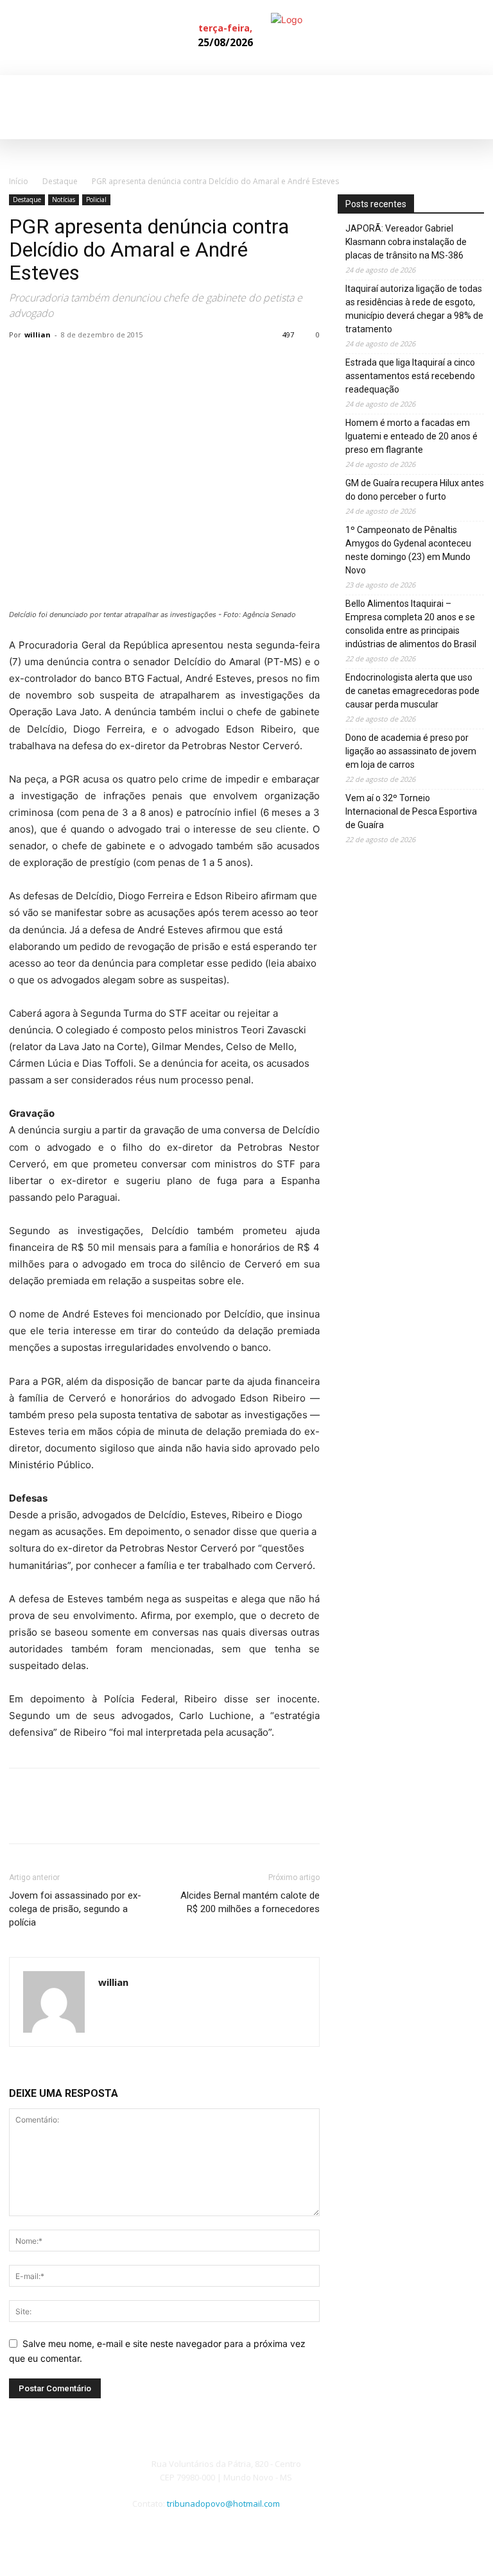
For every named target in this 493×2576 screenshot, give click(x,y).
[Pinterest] (81, 364)
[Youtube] (378, 2510)
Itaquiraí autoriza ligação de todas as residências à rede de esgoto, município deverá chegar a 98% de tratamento (414, 309)
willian (38, 335)
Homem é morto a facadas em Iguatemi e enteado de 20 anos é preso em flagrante (411, 436)
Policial (96, 199)
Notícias (64, 199)
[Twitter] (51, 364)
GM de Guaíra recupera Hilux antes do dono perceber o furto (415, 490)
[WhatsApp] (110, 364)
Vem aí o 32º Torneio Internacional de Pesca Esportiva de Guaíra (411, 811)
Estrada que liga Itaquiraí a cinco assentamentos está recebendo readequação (410, 376)
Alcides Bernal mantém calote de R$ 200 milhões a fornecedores (250, 1902)
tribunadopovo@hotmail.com (223, 2504)
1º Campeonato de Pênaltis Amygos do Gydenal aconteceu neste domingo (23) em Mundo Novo (408, 550)
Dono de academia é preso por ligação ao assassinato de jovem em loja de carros (411, 751)
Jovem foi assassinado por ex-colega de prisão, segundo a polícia (75, 1909)
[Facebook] (461, 38)
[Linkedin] (481, 38)
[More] (141, 364)
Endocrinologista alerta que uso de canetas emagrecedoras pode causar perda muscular (412, 691)
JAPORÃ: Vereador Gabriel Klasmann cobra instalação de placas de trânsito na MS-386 (406, 242)
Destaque (60, 181)
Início (19, 181)
